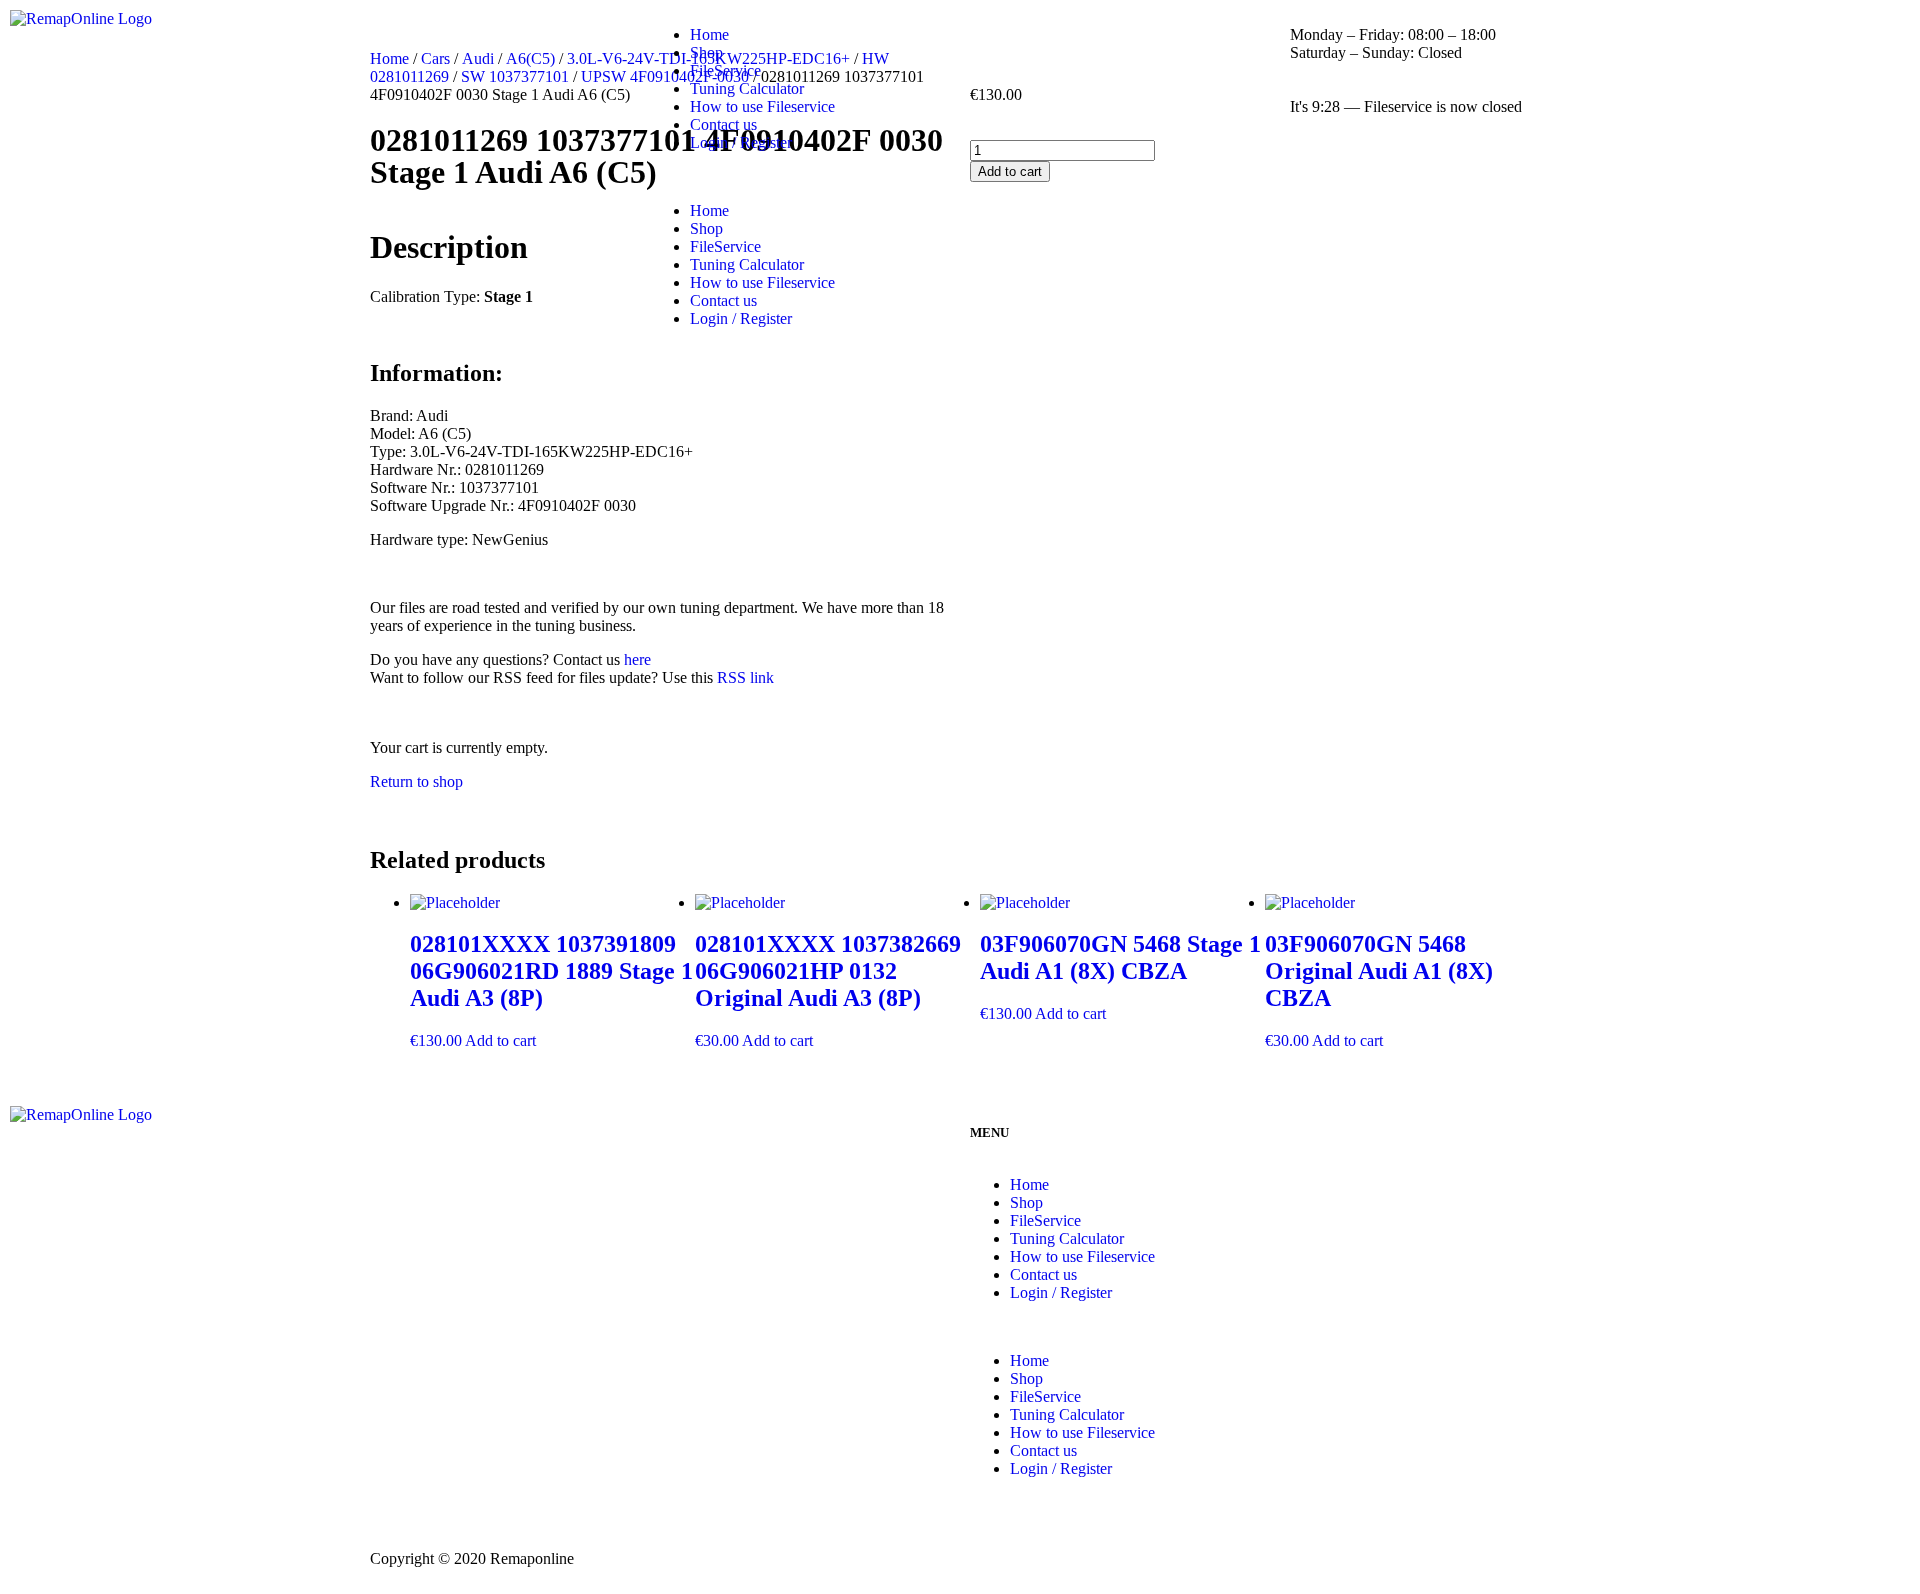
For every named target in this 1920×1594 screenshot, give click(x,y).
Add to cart (500, 1040)
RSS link (745, 677)
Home (709, 34)
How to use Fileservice (762, 106)
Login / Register (741, 142)
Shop (706, 52)
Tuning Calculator (747, 88)
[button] (960, 177)
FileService (725, 70)
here (637, 659)
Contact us (723, 124)
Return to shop (416, 781)
